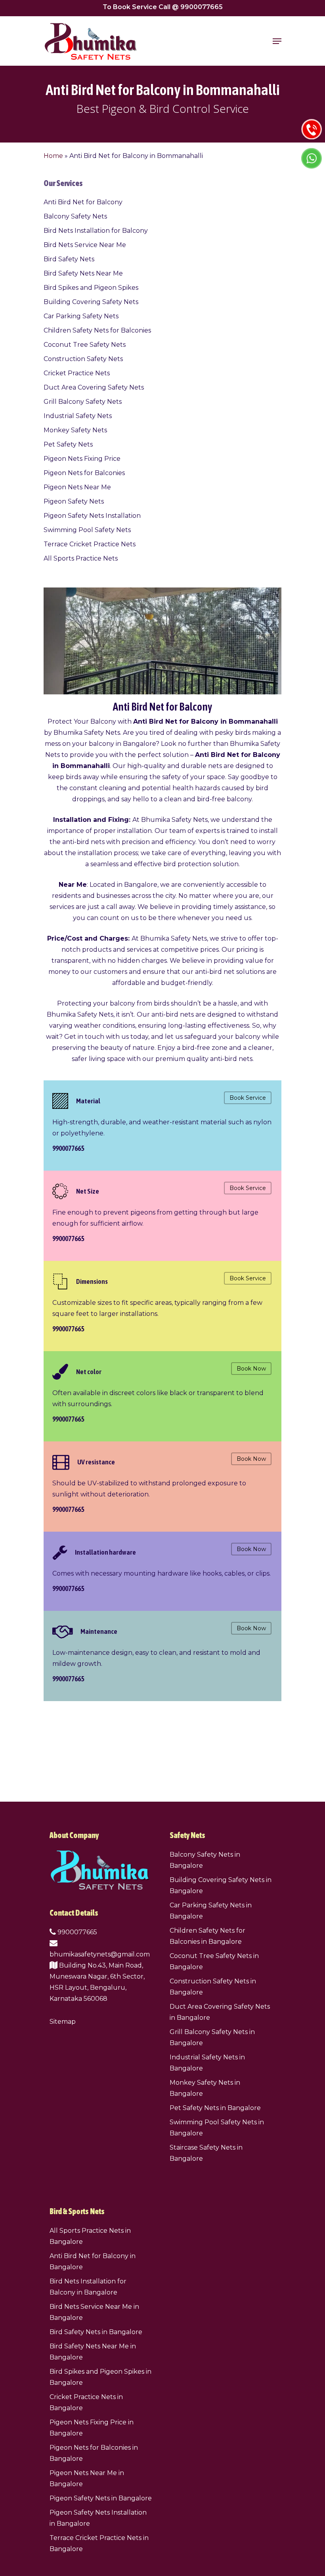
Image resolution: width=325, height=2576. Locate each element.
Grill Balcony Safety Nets (83, 402)
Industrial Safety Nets (78, 416)
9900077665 (76, 1932)
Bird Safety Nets (69, 259)
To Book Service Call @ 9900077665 (163, 7)
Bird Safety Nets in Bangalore (96, 2332)
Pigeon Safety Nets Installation (92, 516)
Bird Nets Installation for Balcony (96, 231)
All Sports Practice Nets (81, 558)
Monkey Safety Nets (75, 430)
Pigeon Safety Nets (74, 501)
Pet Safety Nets (68, 444)
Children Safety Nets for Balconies (97, 330)
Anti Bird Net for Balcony (83, 202)
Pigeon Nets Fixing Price (82, 459)
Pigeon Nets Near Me (77, 487)
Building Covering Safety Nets (91, 302)
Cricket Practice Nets (77, 373)
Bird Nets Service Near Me (85, 245)
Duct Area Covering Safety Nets (94, 387)
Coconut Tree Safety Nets (85, 345)
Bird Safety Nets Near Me (83, 273)
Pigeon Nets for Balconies (84, 473)
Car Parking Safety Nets (81, 316)
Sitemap (63, 2022)
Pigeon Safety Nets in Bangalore (101, 2498)
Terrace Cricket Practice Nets (90, 544)
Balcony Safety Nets (75, 216)
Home (53, 156)
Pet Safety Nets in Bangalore (215, 2108)
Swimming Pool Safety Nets (87, 530)
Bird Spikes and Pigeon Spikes (91, 288)
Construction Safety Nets (83, 359)
